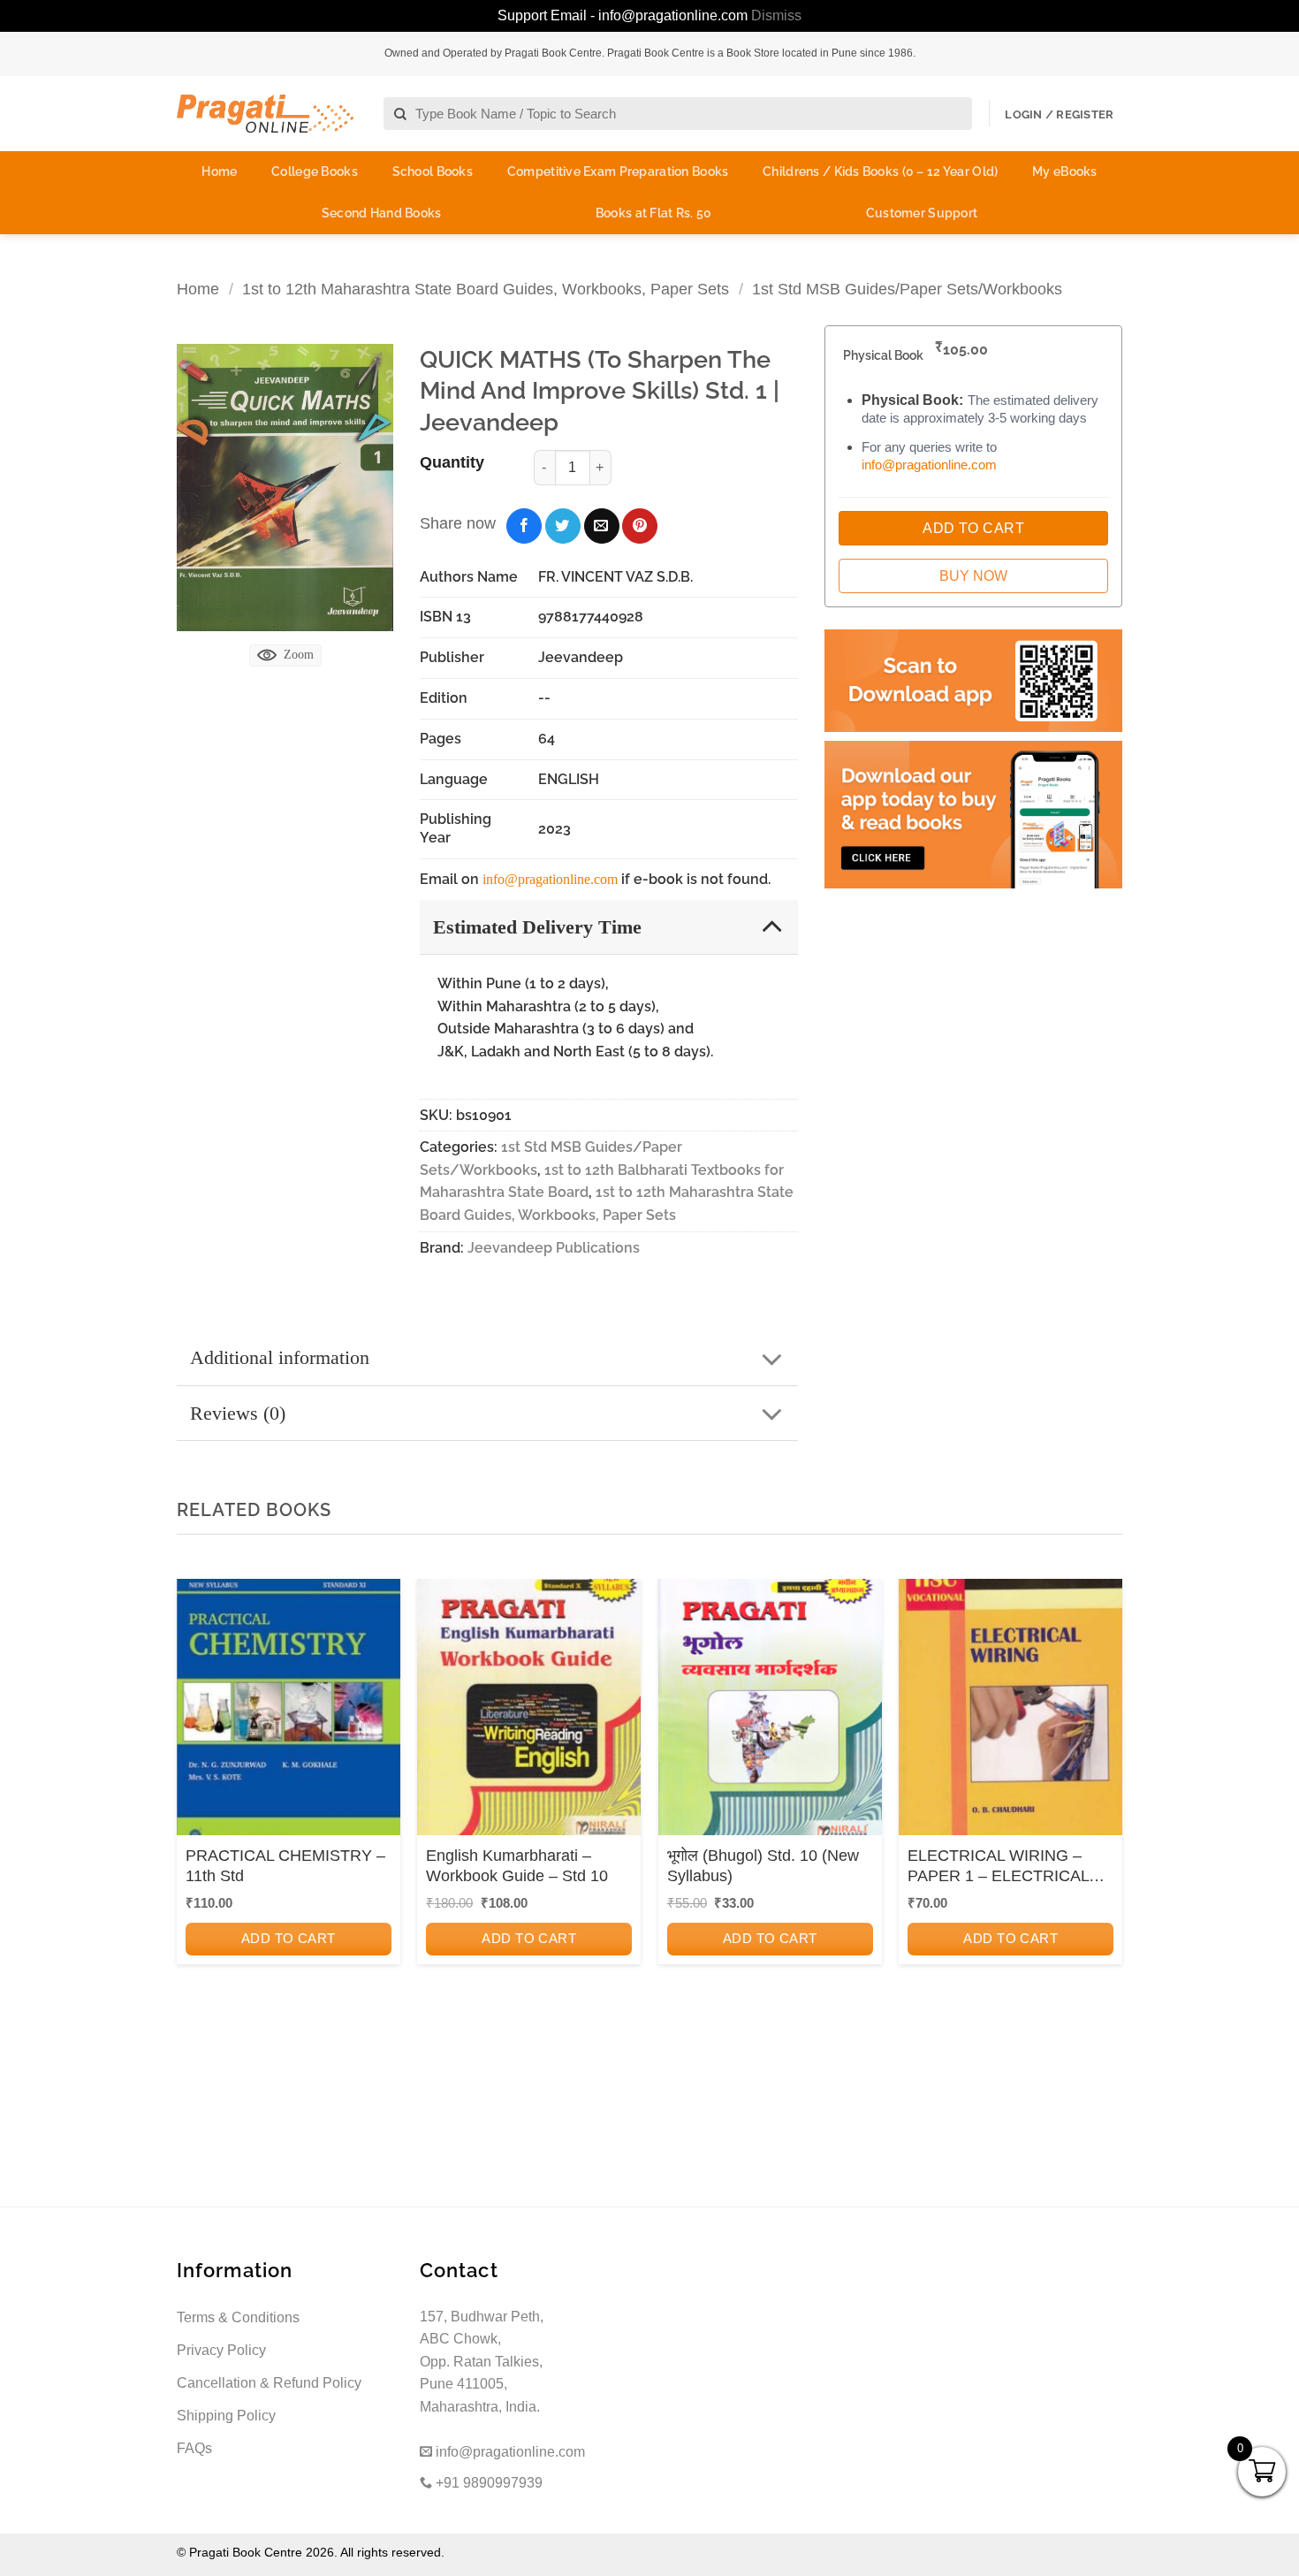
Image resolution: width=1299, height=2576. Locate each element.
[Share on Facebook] (524, 526)
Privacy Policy (221, 2350)
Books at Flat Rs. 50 (654, 213)
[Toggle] (772, 926)
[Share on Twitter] (563, 526)
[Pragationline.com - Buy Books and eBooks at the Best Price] (265, 114)
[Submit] (401, 114)
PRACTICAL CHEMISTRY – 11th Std (285, 1866)
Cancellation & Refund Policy (269, 2383)
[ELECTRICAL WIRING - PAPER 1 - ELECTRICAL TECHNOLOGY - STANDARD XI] (1010, 1713)
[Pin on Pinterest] (640, 526)
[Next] (1104, 1817)
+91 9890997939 (487, 2483)
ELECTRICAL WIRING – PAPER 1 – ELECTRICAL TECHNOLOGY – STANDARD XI (998, 1867)
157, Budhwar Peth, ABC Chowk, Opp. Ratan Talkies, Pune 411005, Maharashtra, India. (482, 2362)
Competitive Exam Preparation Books (618, 171)
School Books (433, 171)
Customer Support (922, 213)
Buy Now (973, 576)
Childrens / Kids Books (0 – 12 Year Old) (880, 171)
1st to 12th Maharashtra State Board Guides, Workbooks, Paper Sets (486, 289)
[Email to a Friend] (602, 526)
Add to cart (289, 1938)
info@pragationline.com (550, 879)
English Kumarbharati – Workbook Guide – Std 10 (517, 1866)
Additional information (280, 1357)
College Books (315, 171)
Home (219, 171)
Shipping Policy (226, 2416)
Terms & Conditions (238, 2317)
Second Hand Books (382, 213)
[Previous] (195, 1817)
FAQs (194, 2448)
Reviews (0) (238, 1413)
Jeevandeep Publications (554, 1248)
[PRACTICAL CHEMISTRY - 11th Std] (289, 1713)
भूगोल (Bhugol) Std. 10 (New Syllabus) (763, 1866)
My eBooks (1065, 171)
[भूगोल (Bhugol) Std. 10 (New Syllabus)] (770, 1713)
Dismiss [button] (776, 15)
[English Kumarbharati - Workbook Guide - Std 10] (529, 1713)
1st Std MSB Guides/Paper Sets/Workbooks (907, 289)
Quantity (452, 462)
